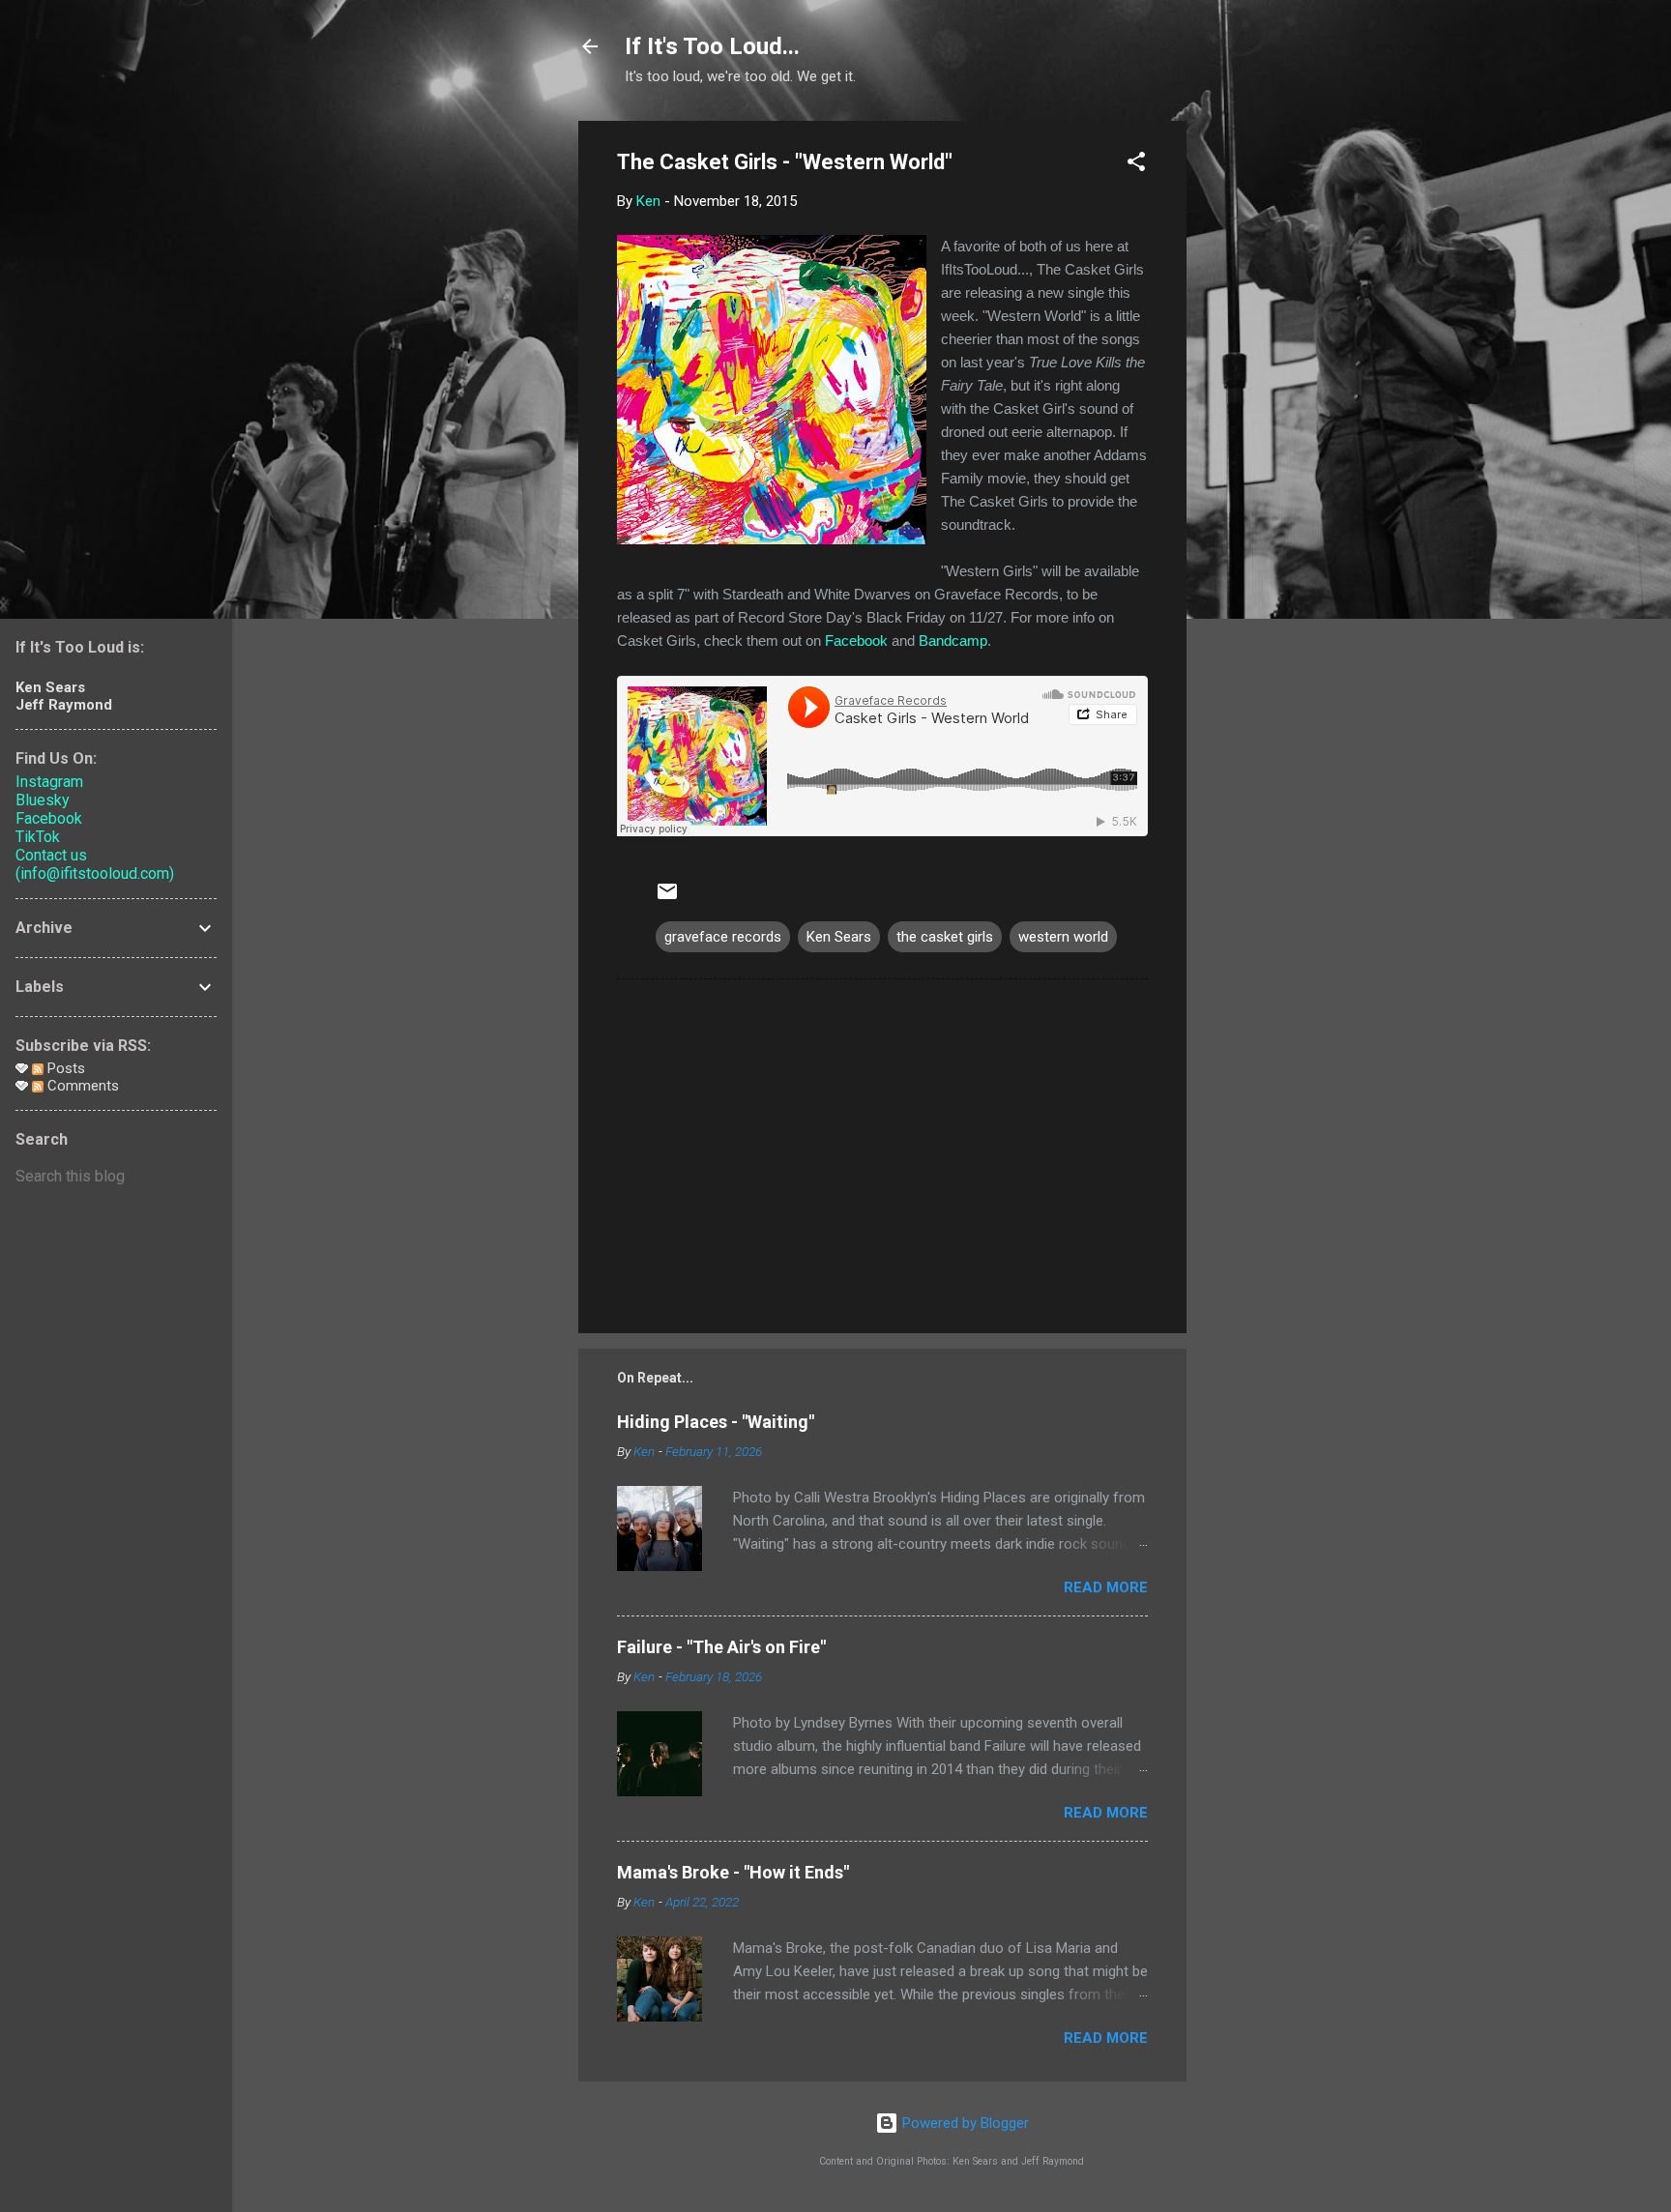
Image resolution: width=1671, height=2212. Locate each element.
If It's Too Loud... (712, 46)
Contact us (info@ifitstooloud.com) (95, 864)
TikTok (38, 837)
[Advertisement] (1264, 411)
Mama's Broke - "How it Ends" (733, 1872)
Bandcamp (953, 640)
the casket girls (945, 937)
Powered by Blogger (964, 2123)
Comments (81, 1086)
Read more (1106, 1587)
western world (1063, 937)
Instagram (49, 782)
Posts (64, 1068)
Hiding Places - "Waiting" (716, 1422)
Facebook (856, 640)
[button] (1136, 165)
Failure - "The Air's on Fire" (721, 1647)
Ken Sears (839, 937)
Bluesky (43, 800)
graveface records (723, 937)
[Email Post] (667, 898)
